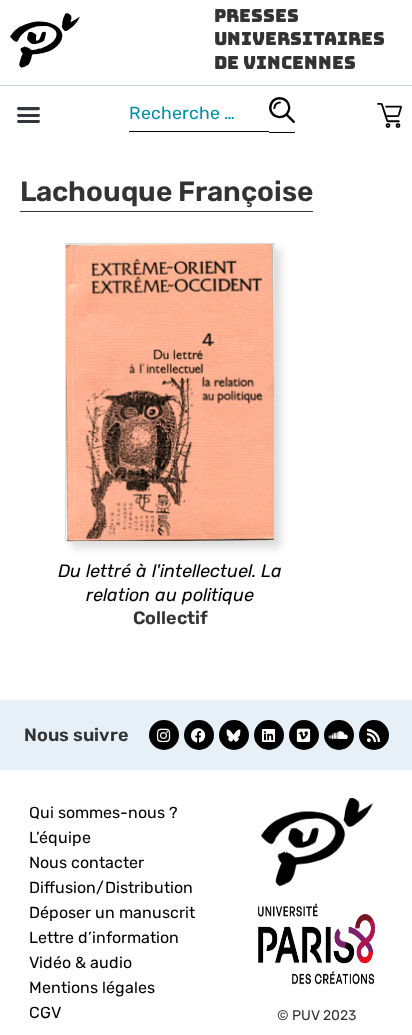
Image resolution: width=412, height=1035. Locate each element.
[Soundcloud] (339, 735)
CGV (45, 1012)
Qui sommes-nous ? (103, 812)
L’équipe (60, 837)
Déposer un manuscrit (112, 912)
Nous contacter (86, 862)
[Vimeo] (304, 735)
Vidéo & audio (80, 962)
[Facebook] (199, 735)
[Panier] (389, 111)
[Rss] (374, 735)
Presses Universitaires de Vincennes (299, 39)
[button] (29, 115)
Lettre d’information (104, 937)
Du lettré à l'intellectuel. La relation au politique (170, 582)
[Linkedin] (269, 735)
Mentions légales (92, 987)
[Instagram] (164, 735)
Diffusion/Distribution (111, 887)
